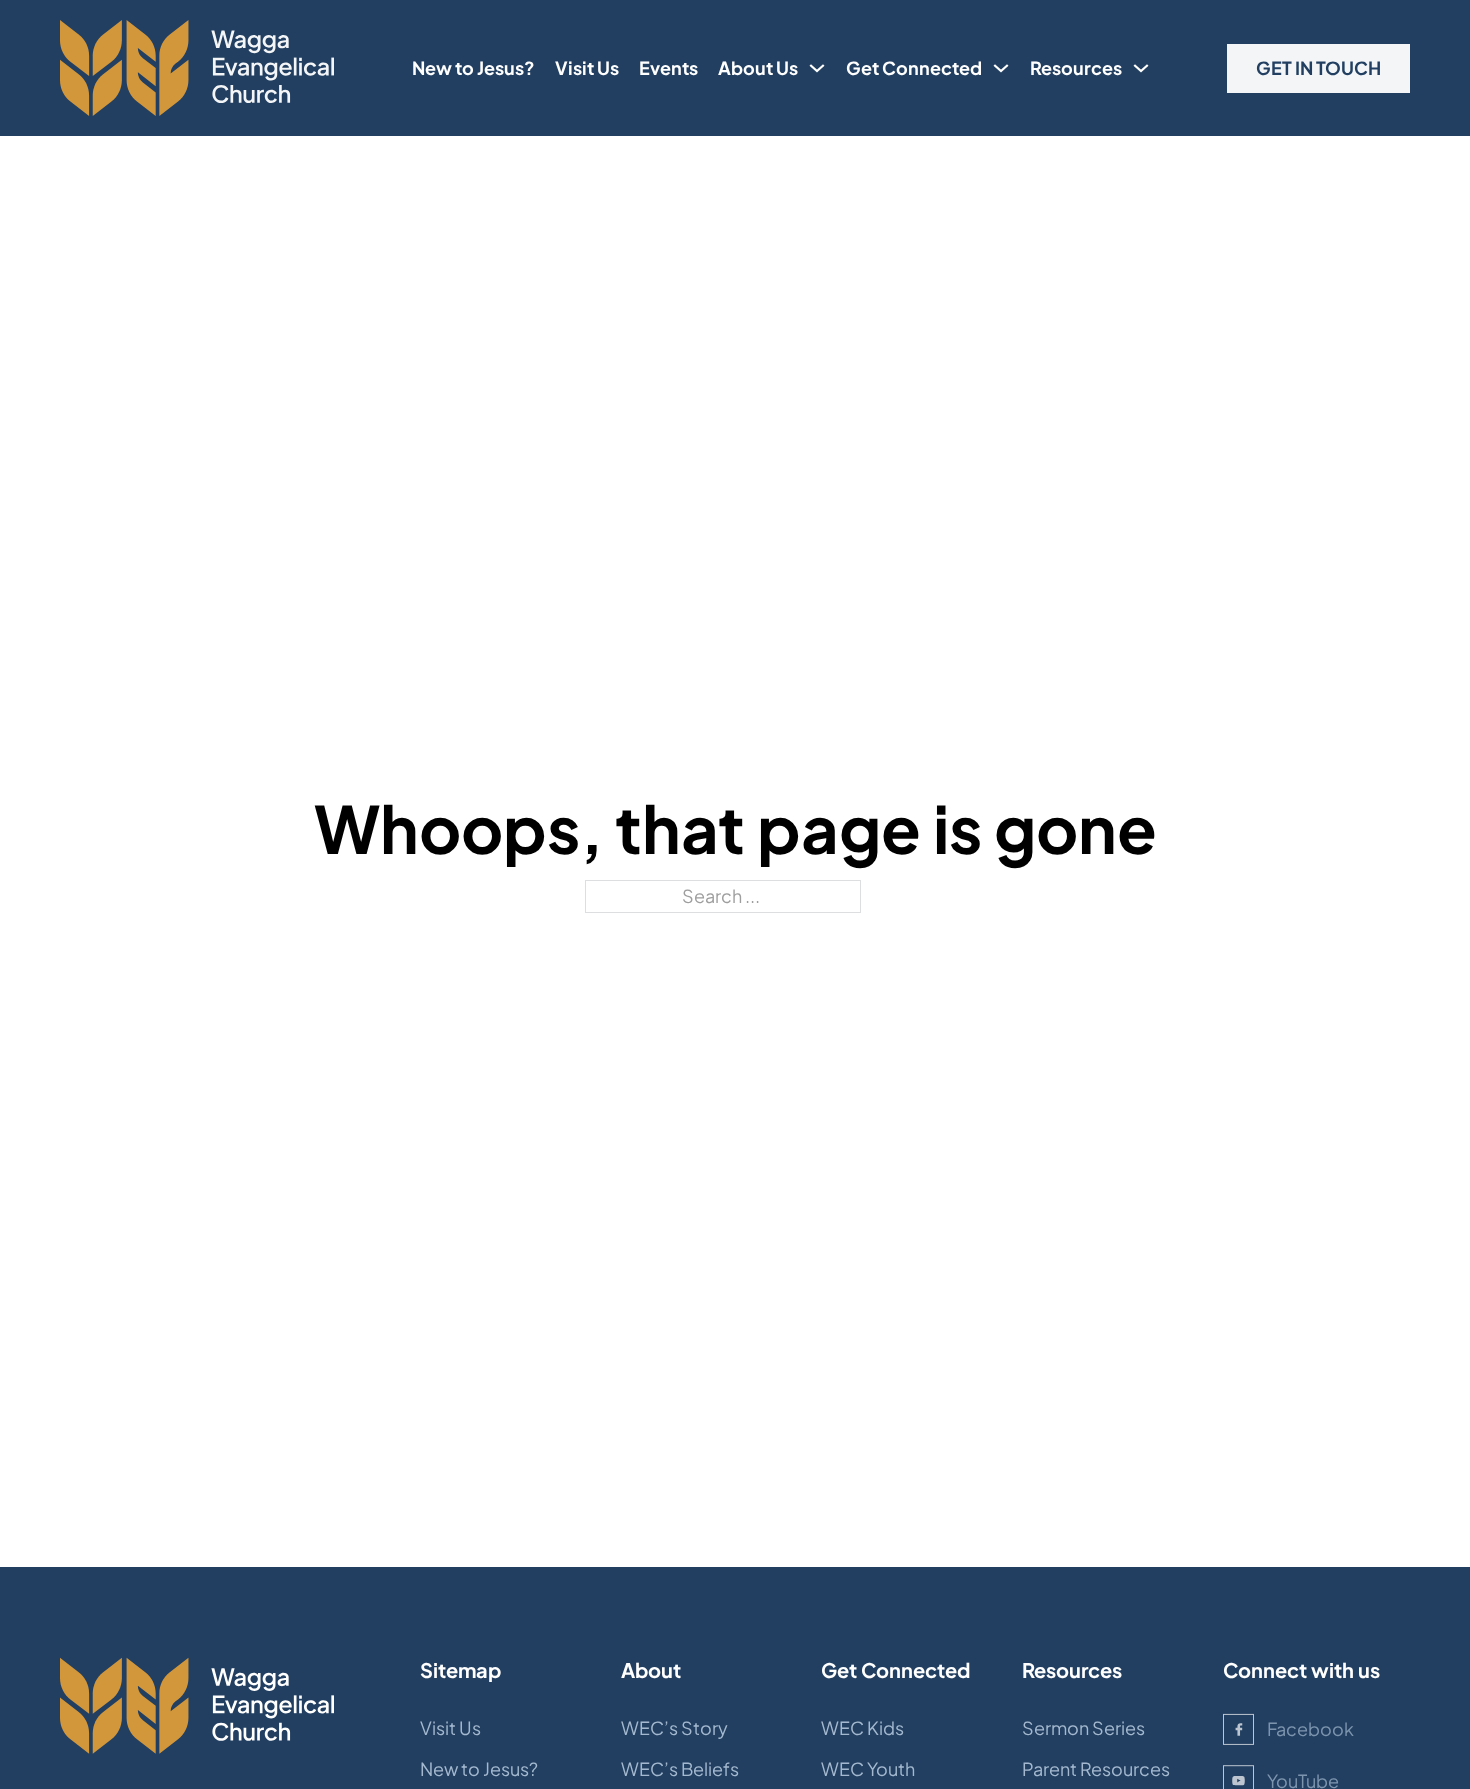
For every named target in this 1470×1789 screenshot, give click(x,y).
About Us (758, 67)
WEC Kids (862, 1727)
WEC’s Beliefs (680, 1768)
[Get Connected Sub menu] (1001, 68)
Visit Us (587, 67)
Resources (1076, 67)
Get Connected (914, 67)
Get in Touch (1318, 67)
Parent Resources (1096, 1768)
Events (668, 67)
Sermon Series (1083, 1727)
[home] (197, 68)
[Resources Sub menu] (1141, 68)
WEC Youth (868, 1768)
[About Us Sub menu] (817, 68)
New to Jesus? (473, 67)
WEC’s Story (674, 1727)
